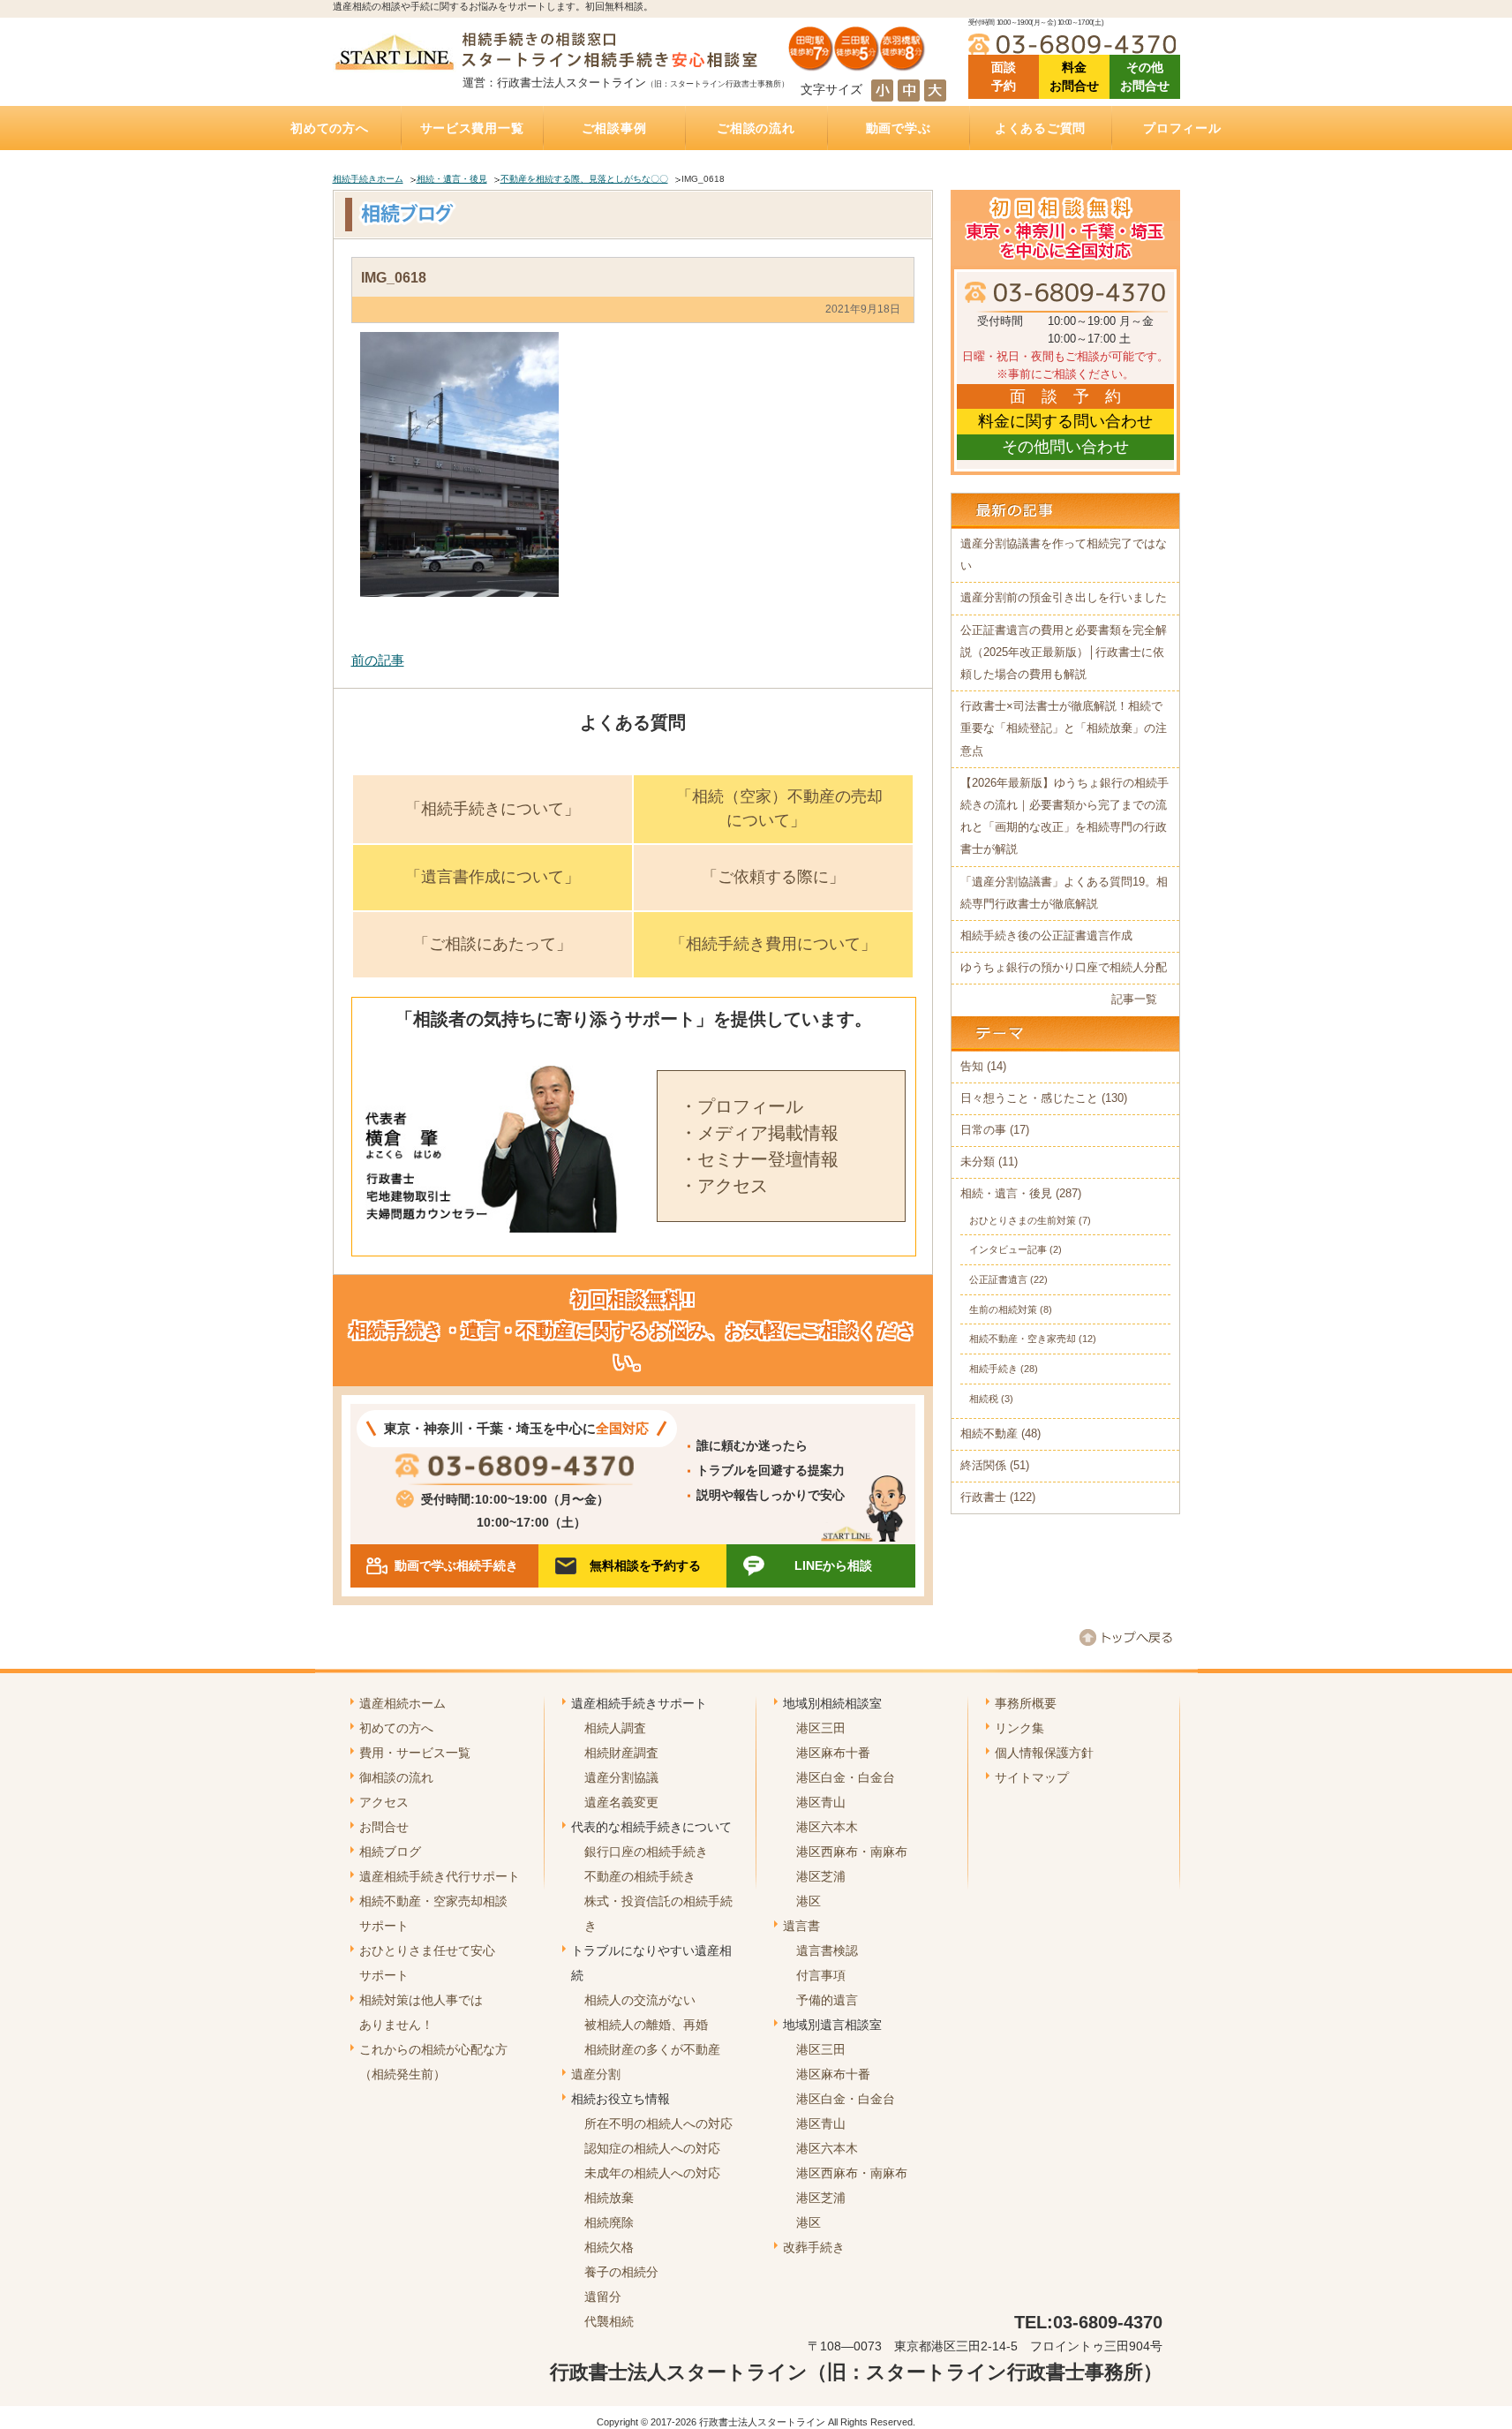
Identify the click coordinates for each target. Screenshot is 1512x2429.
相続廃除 (609, 2222)
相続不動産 (989, 1434)
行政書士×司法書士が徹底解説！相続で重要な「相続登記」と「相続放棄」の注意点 (1064, 728)
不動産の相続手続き (640, 1876)
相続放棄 (609, 2198)
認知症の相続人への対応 (652, 2148)
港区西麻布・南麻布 (852, 1852)
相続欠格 (609, 2247)
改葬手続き (814, 2247)
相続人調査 (615, 1728)
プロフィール (1182, 128)
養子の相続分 (621, 2272)
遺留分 (603, 2297)
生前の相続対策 (1003, 1309)
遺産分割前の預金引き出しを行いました (1064, 598)
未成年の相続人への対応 (652, 2173)
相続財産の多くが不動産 (652, 2049)
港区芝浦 (821, 1876)
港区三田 (821, 1728)
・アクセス (724, 1186)
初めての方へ (329, 128)
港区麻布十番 (833, 1753)
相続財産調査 (621, 1753)
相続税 (984, 1399)
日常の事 (983, 1130)
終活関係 (983, 1466)
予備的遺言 (827, 2000)
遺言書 (801, 1926)
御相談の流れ (396, 1777)
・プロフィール (741, 1106)
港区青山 (821, 1802)
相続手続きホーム (368, 179)
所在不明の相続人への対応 (658, 2123)
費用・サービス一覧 (415, 1753)
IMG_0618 (394, 277)
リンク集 (1019, 1728)
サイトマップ (1032, 1777)
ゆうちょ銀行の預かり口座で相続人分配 (1064, 968)
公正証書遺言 (998, 1279)
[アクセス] (857, 64)
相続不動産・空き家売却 (1023, 1339)
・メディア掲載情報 (759, 1133)
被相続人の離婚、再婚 (646, 2025)
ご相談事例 (614, 128)
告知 (972, 1067)
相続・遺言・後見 (452, 179)
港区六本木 (827, 1827)
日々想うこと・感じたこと (1029, 1098)
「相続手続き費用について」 (773, 944)
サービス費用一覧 (472, 128)
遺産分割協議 (621, 1777)
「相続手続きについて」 (493, 809)
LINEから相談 (833, 1565)
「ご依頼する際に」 (773, 877)
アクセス (384, 1802)
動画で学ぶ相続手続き (456, 1565)
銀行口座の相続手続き (646, 1852)
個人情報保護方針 (1044, 1753)
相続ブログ (390, 1852)
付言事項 (821, 1975)
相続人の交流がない (640, 2000)
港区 (809, 1901)
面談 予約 (1004, 76)
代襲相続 (609, 2321)
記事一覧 (1134, 1000)
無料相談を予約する (645, 1565)
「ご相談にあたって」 (493, 944)
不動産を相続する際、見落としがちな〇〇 (584, 179)
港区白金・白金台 (846, 1777)
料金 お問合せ (1074, 76)
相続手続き (993, 1369)
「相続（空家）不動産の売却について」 (779, 808)
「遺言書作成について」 (493, 877)
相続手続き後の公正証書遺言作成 (1046, 936)
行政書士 (983, 1497)
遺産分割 (596, 2074)
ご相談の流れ (756, 128)
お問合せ (384, 1827)
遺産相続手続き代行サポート (440, 1876)
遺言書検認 (827, 1950)
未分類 (978, 1162)
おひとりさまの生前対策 (1023, 1220)
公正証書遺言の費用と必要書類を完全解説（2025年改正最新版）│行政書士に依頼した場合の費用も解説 (1064, 653)
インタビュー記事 (1008, 1249)
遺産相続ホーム (402, 1703)
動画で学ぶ (899, 128)
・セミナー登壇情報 (759, 1159)
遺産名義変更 (621, 1802)
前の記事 (378, 660)
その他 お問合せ (1145, 76)
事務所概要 (1026, 1703)
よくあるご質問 (1040, 128)
